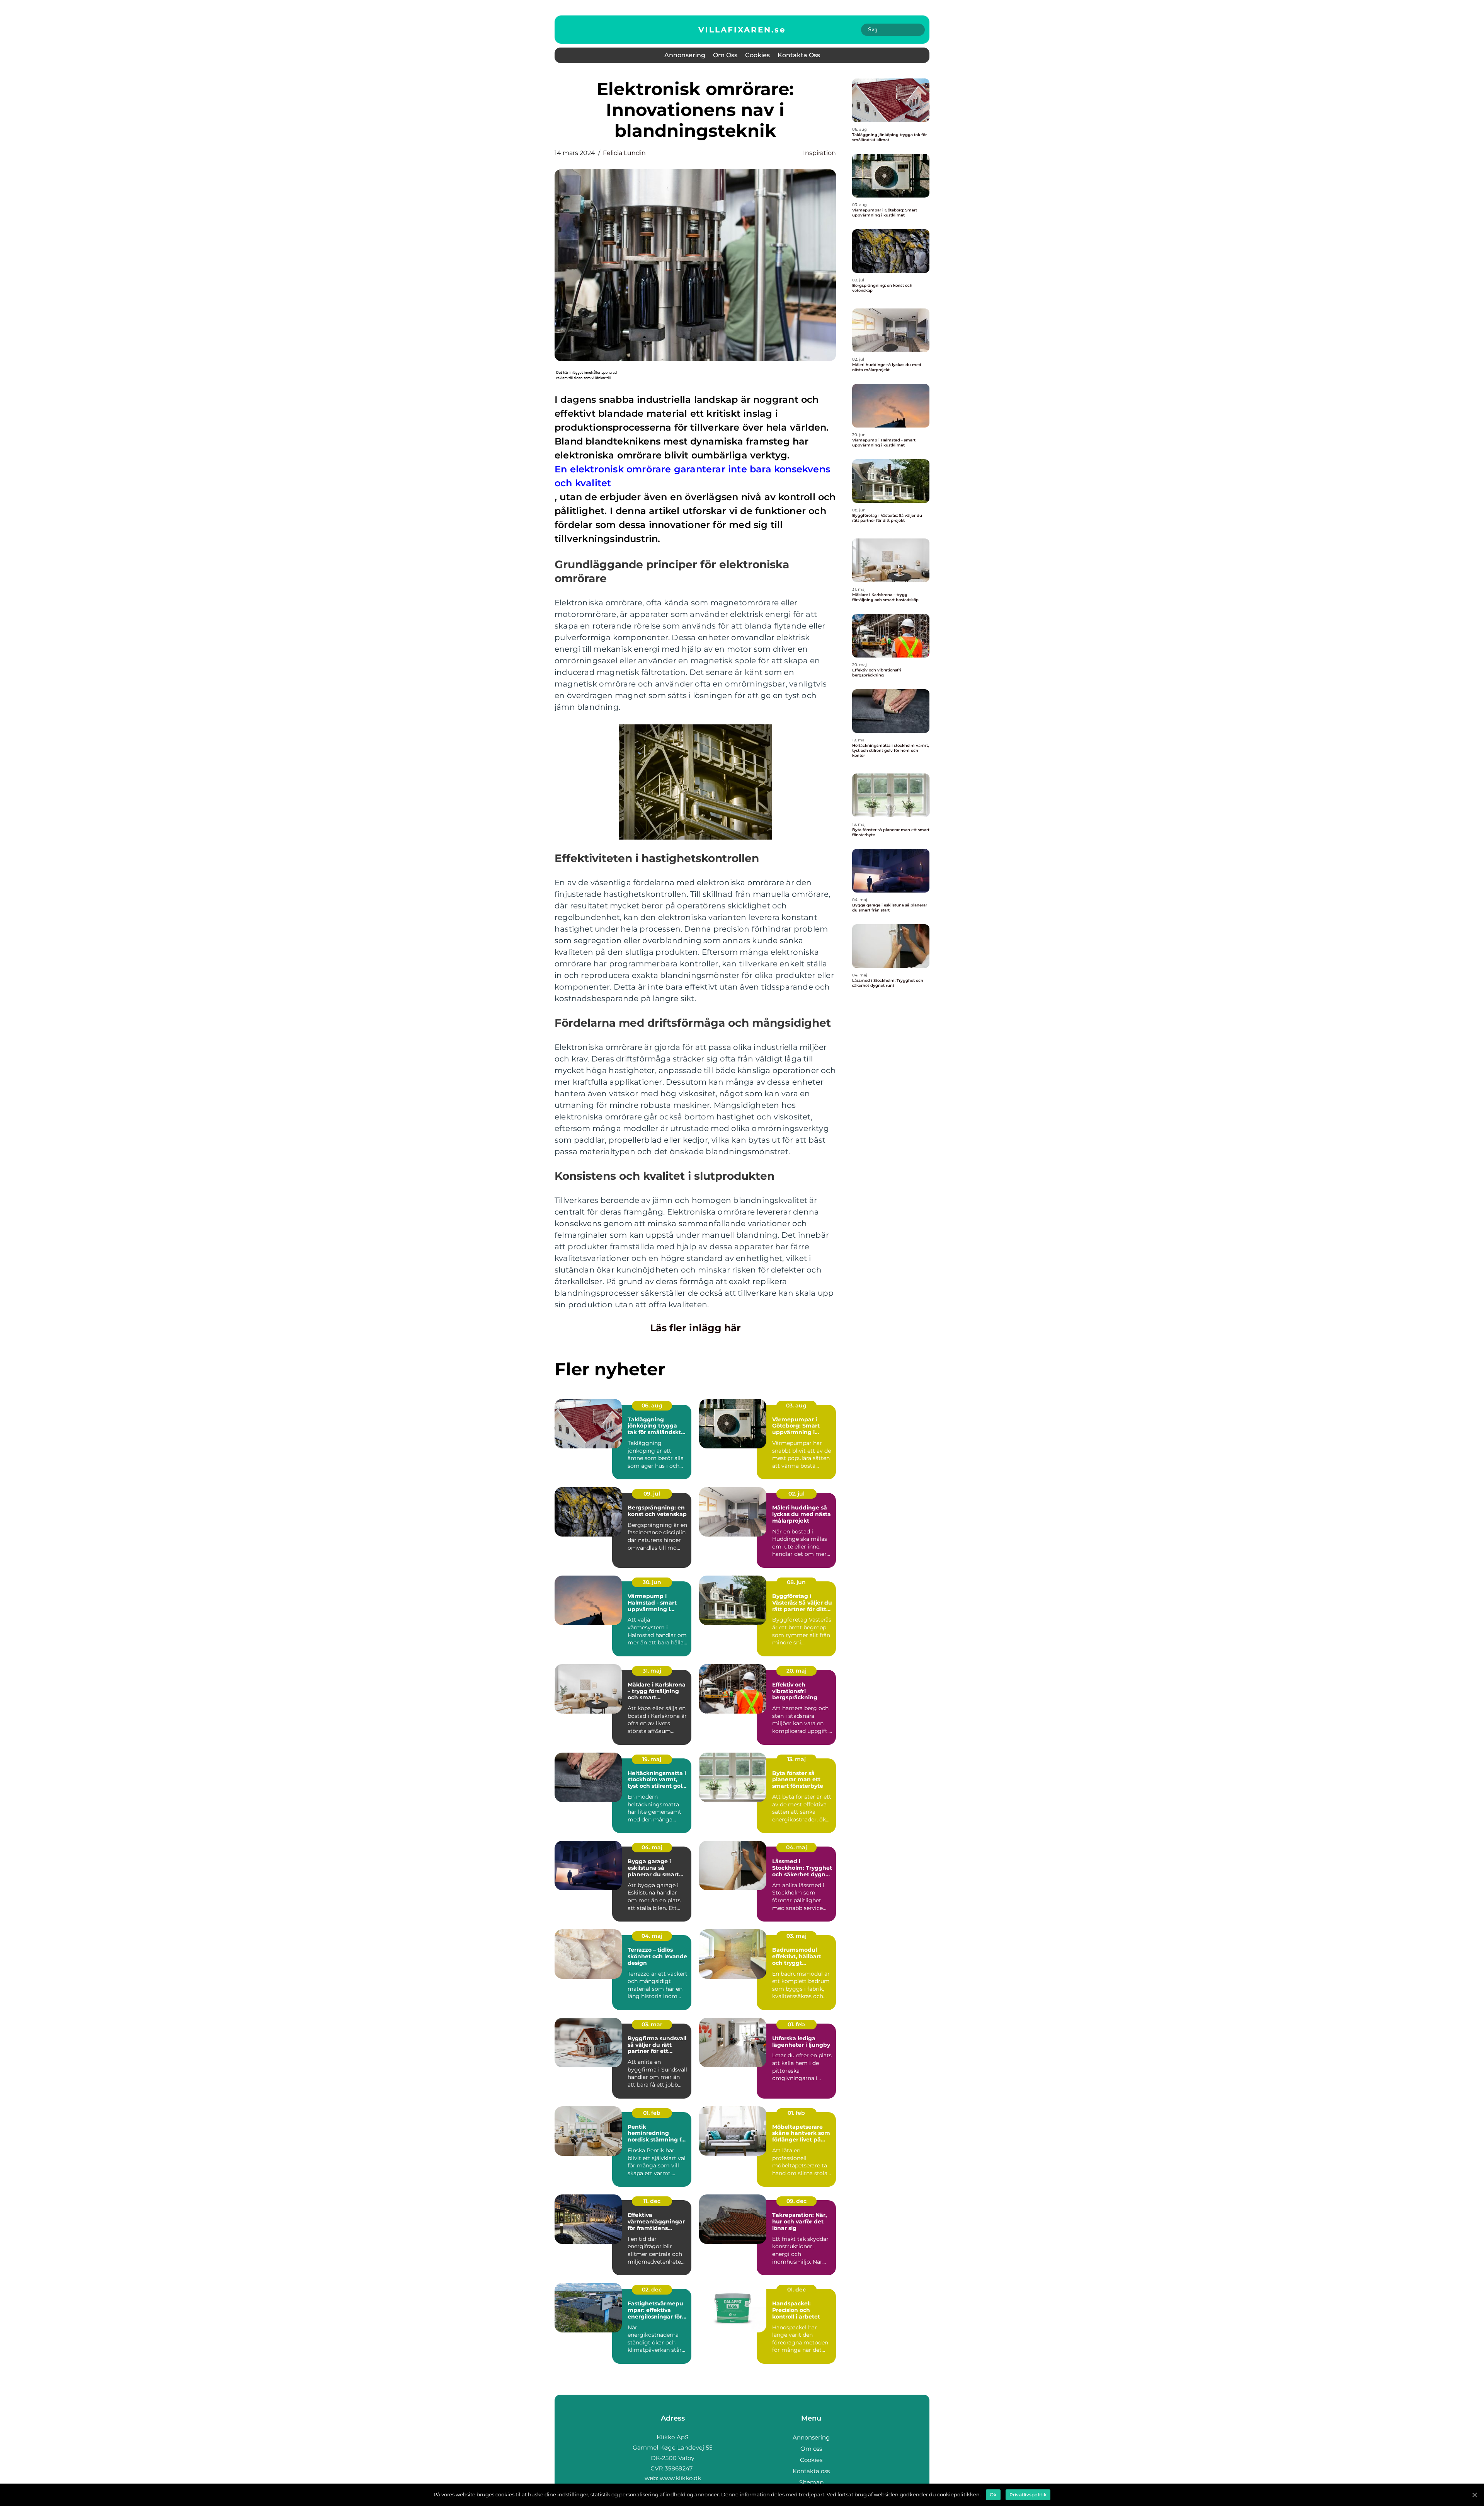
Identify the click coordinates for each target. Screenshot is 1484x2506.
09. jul (652, 1494)
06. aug (652, 1405)
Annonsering (685, 55)
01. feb (796, 2024)
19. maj (652, 1759)
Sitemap (811, 2482)
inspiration (819, 153)
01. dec (796, 2290)
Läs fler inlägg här (695, 1328)
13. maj (796, 1759)
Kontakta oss (799, 55)
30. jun (652, 1582)
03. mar (652, 2024)
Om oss (725, 55)
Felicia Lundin (624, 153)
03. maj (796, 1936)
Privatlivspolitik (1028, 2495)
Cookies (757, 55)
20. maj (796, 1671)
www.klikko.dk (680, 2478)
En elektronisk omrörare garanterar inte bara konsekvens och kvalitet (692, 476)
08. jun (796, 1582)
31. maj (652, 1671)
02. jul (796, 1494)
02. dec (652, 2290)
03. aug (796, 1405)
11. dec (652, 2201)
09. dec (796, 2201)
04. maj (652, 1847)
